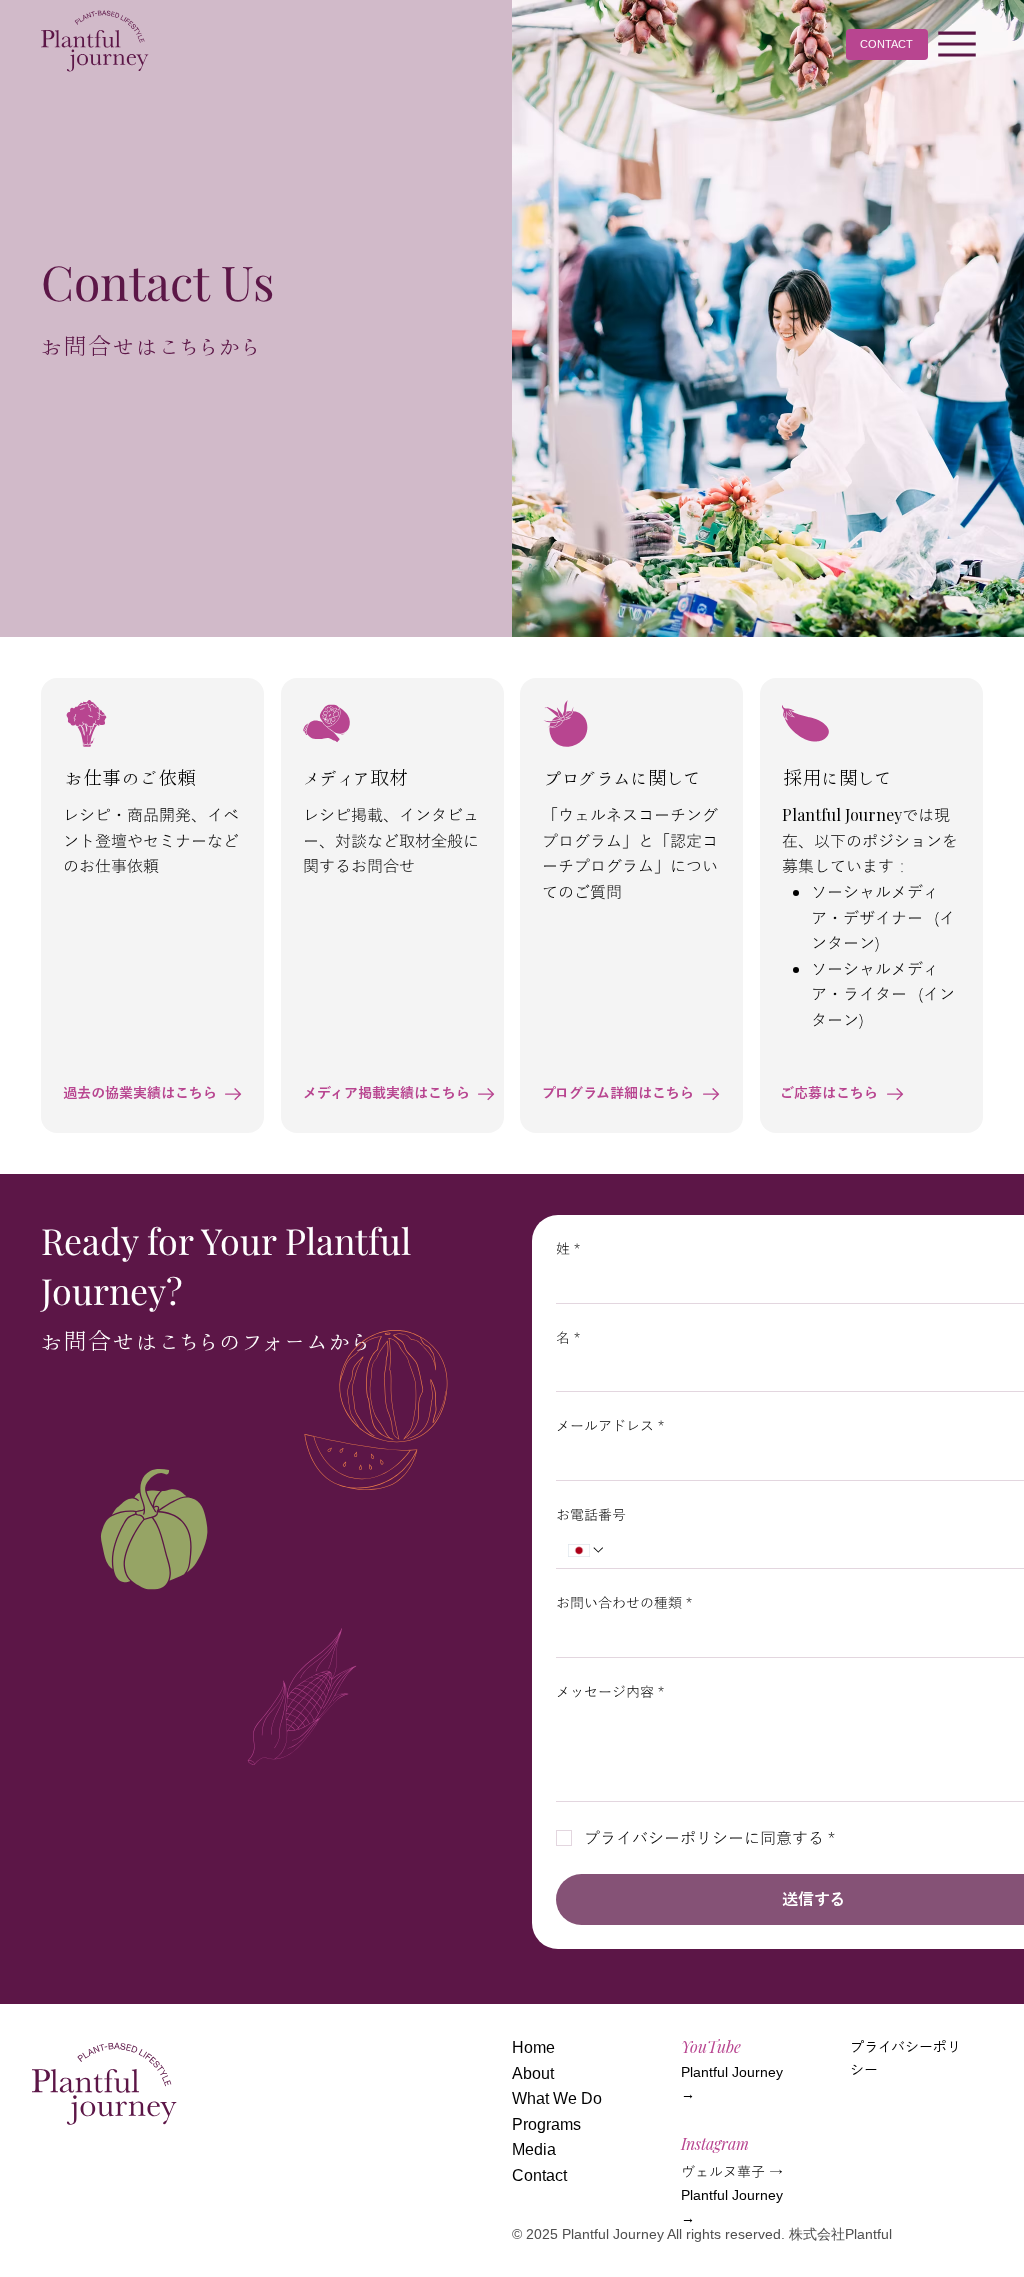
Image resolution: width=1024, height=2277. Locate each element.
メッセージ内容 (610, 1691)
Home (533, 2047)
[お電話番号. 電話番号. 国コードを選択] (587, 1550)
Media (534, 2149)
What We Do (557, 2098)
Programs (546, 2124)
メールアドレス (610, 1425)
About (533, 2073)
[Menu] (958, 44)
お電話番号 (591, 1514)
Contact (539, 2175)
